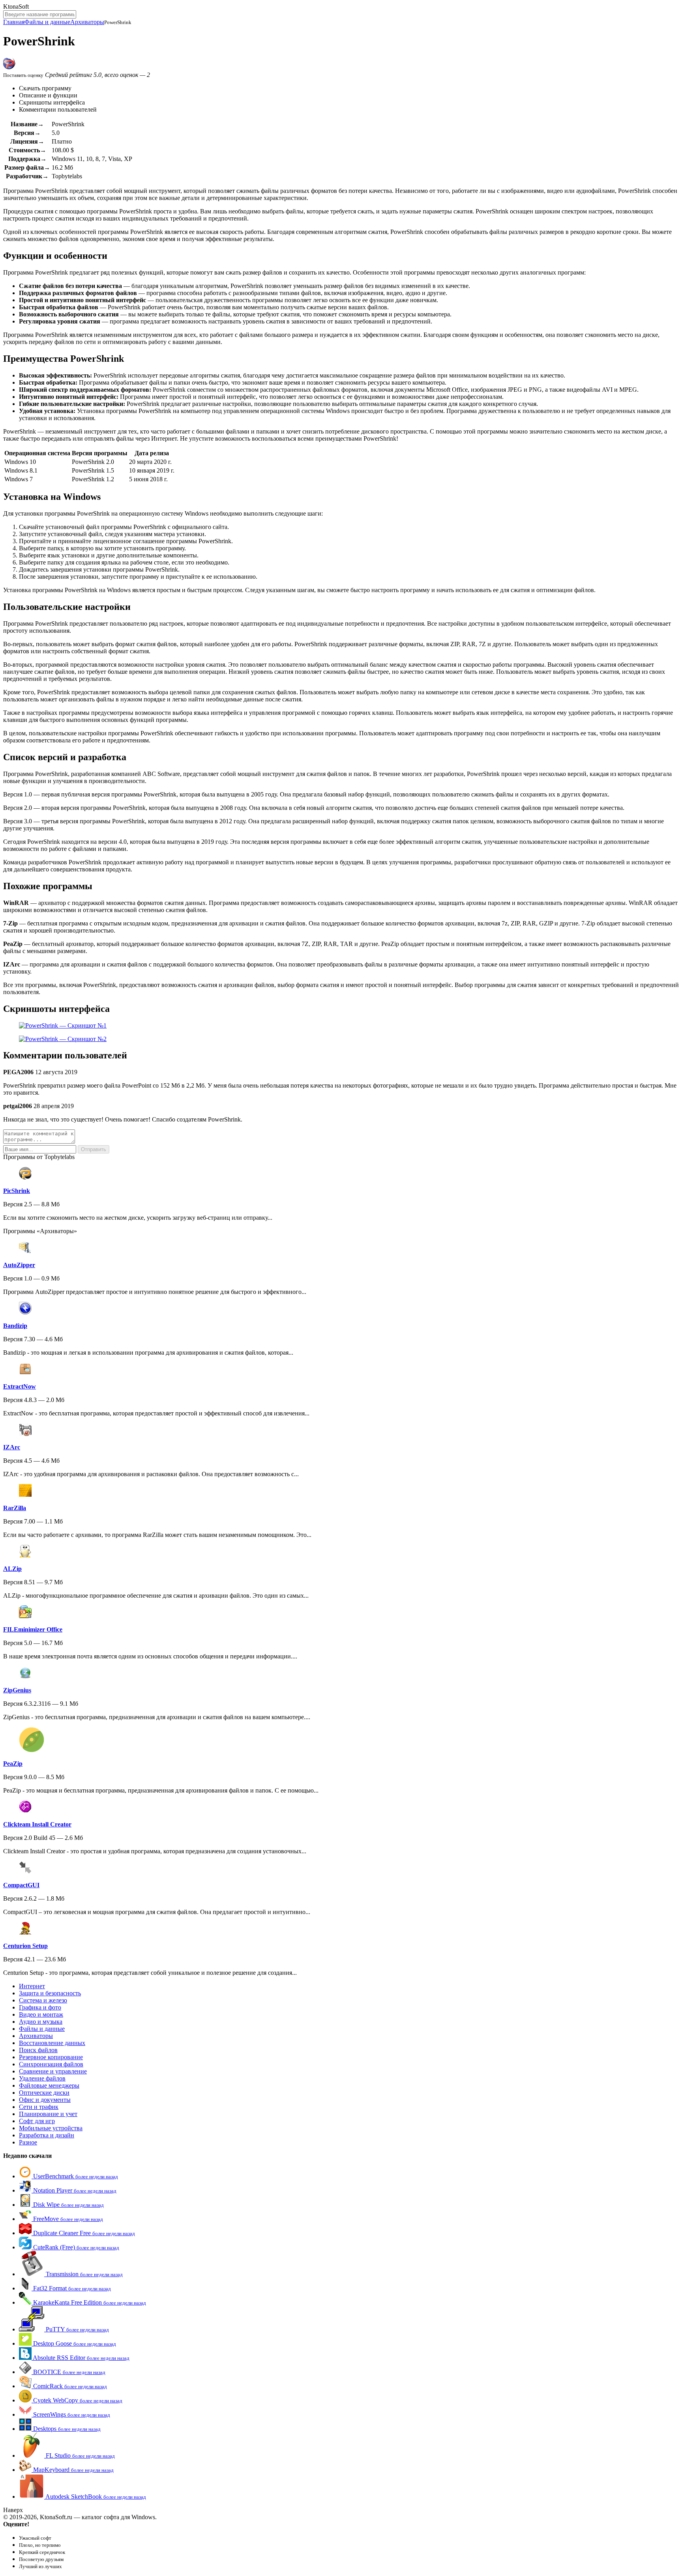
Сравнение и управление (53, 2071)
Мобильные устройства (51, 2128)
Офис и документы (45, 2100)
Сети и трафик (39, 2107)
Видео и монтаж (41, 2014)
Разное (28, 2142)
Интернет (32, 1986)
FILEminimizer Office (33, 1629)
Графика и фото (40, 2007)
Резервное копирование (51, 2057)
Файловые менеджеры (49, 2085)
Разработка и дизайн (47, 2135)
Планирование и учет (48, 2114)
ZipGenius (17, 1690)
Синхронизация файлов (51, 2064)
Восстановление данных (52, 2043)
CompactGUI (21, 1885)
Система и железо (43, 2000)
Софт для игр (37, 2121)
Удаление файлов (42, 2078)
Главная (14, 22)
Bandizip (15, 1326)
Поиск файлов (38, 2050)
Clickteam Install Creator (37, 1824)
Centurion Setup (25, 1946)
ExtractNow (20, 1386)
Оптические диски (44, 2093)
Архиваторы (87, 22)
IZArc (12, 1447)
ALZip (12, 1569)
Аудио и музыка (41, 2022)
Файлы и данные (47, 22)
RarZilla (15, 1508)
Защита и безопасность (50, 1993)
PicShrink (17, 1191)
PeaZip (13, 1764)
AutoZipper (19, 1265)
